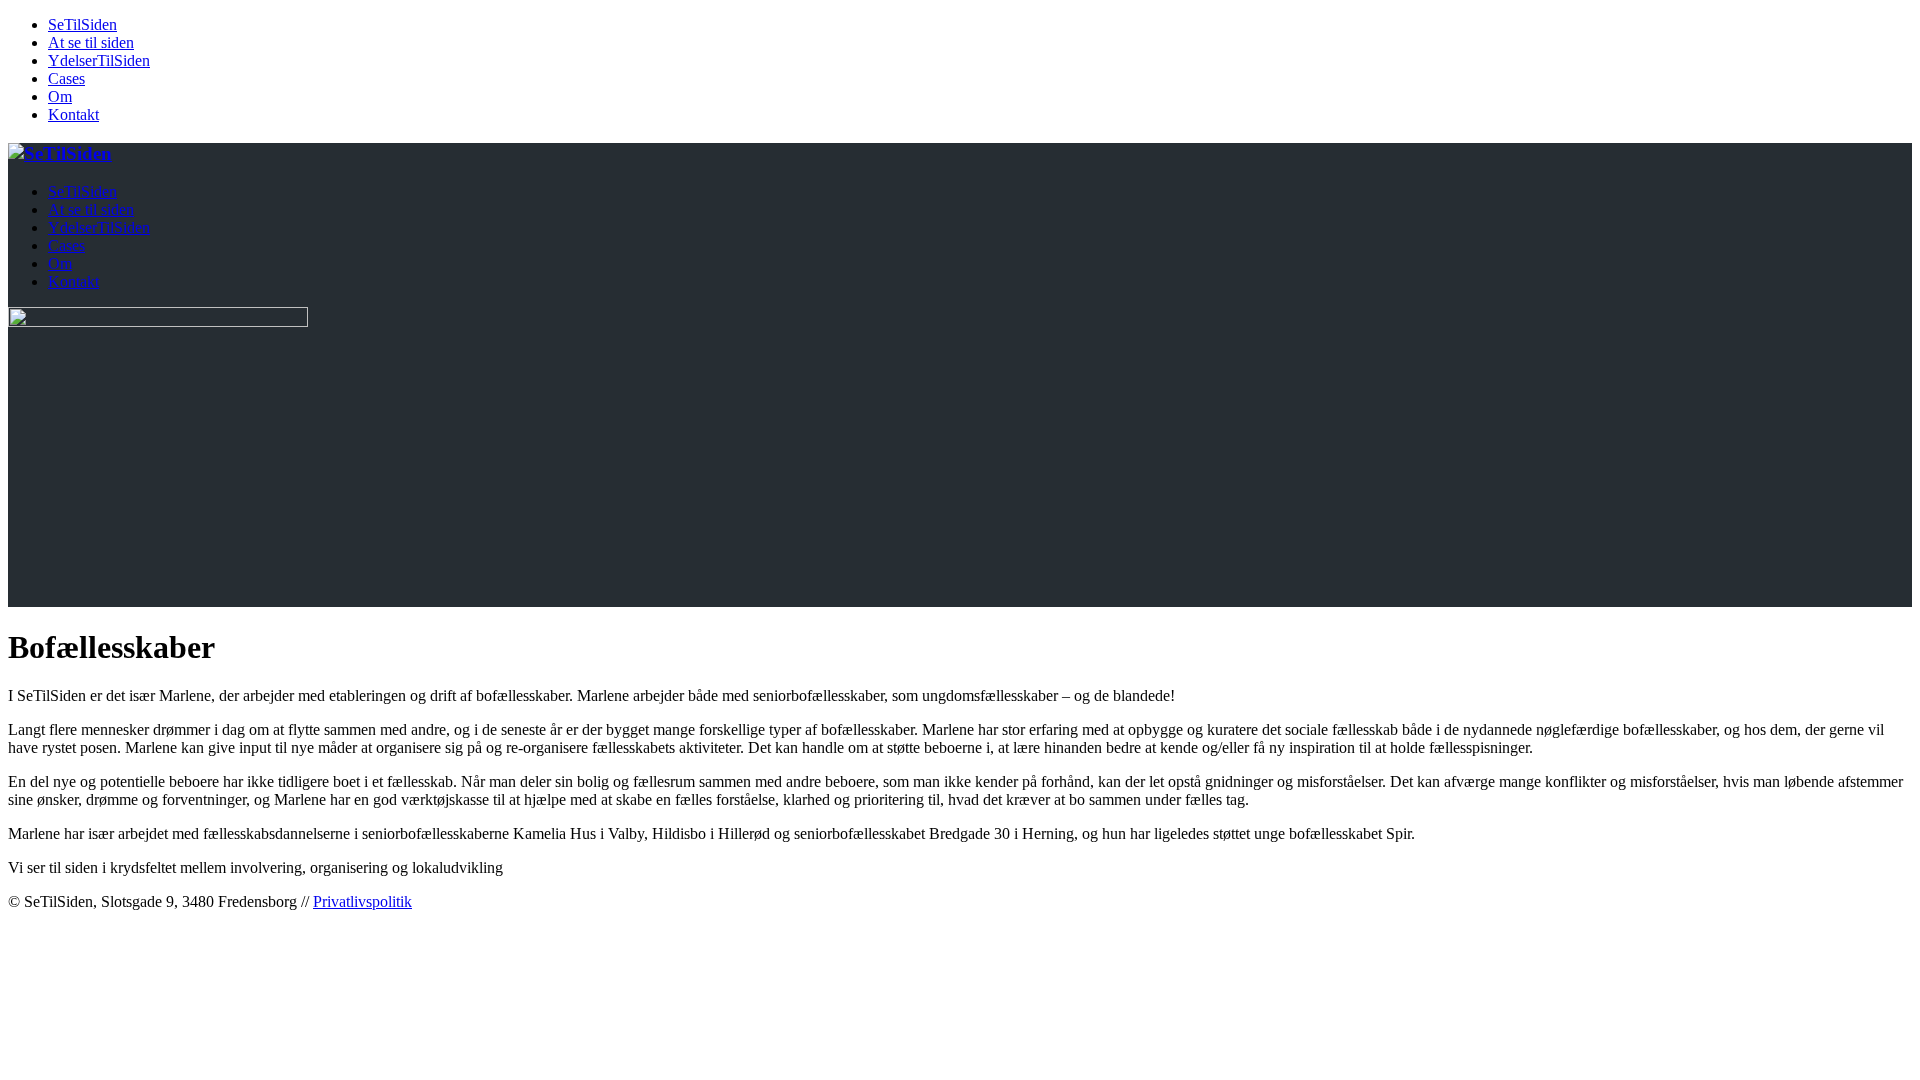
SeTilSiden (82, 24)
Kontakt (73, 114)
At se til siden (91, 42)
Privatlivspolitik (362, 901)
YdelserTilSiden (99, 60)
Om (60, 96)
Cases (66, 78)
